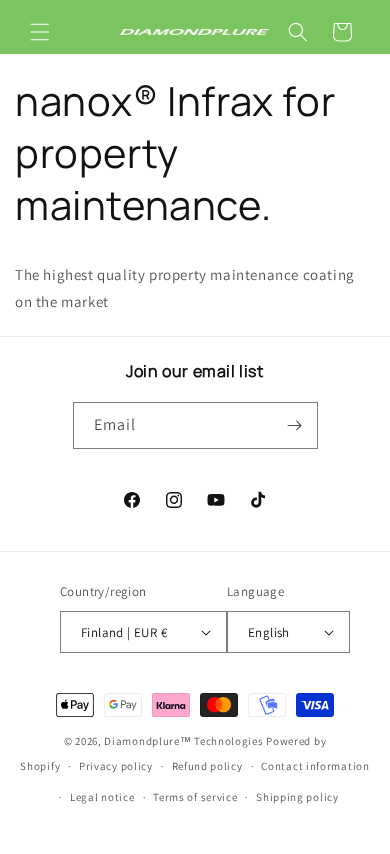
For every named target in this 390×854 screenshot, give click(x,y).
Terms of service (195, 797)
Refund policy (207, 766)
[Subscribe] (295, 425)
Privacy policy (116, 766)
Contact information (315, 766)
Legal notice (102, 797)
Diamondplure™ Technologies (183, 741)
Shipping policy (297, 797)
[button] (40, 32)
